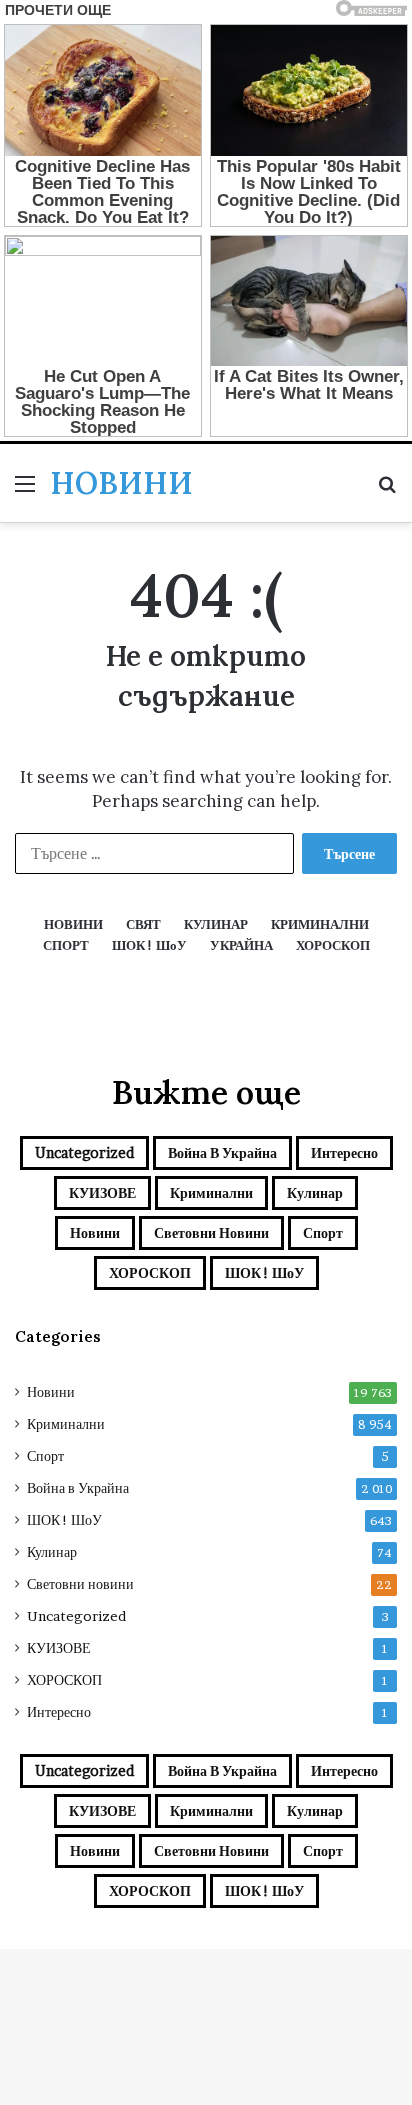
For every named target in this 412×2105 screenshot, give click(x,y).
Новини (95, 1232)
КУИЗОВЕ (102, 1192)
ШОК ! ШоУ (264, 1272)
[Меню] (25, 490)
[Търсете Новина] (387, 490)
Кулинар (315, 1192)
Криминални (211, 1192)
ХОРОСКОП (150, 1272)
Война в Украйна (222, 1152)
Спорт (323, 1232)
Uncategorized (84, 1152)
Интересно (344, 1152)
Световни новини (211, 1232)
